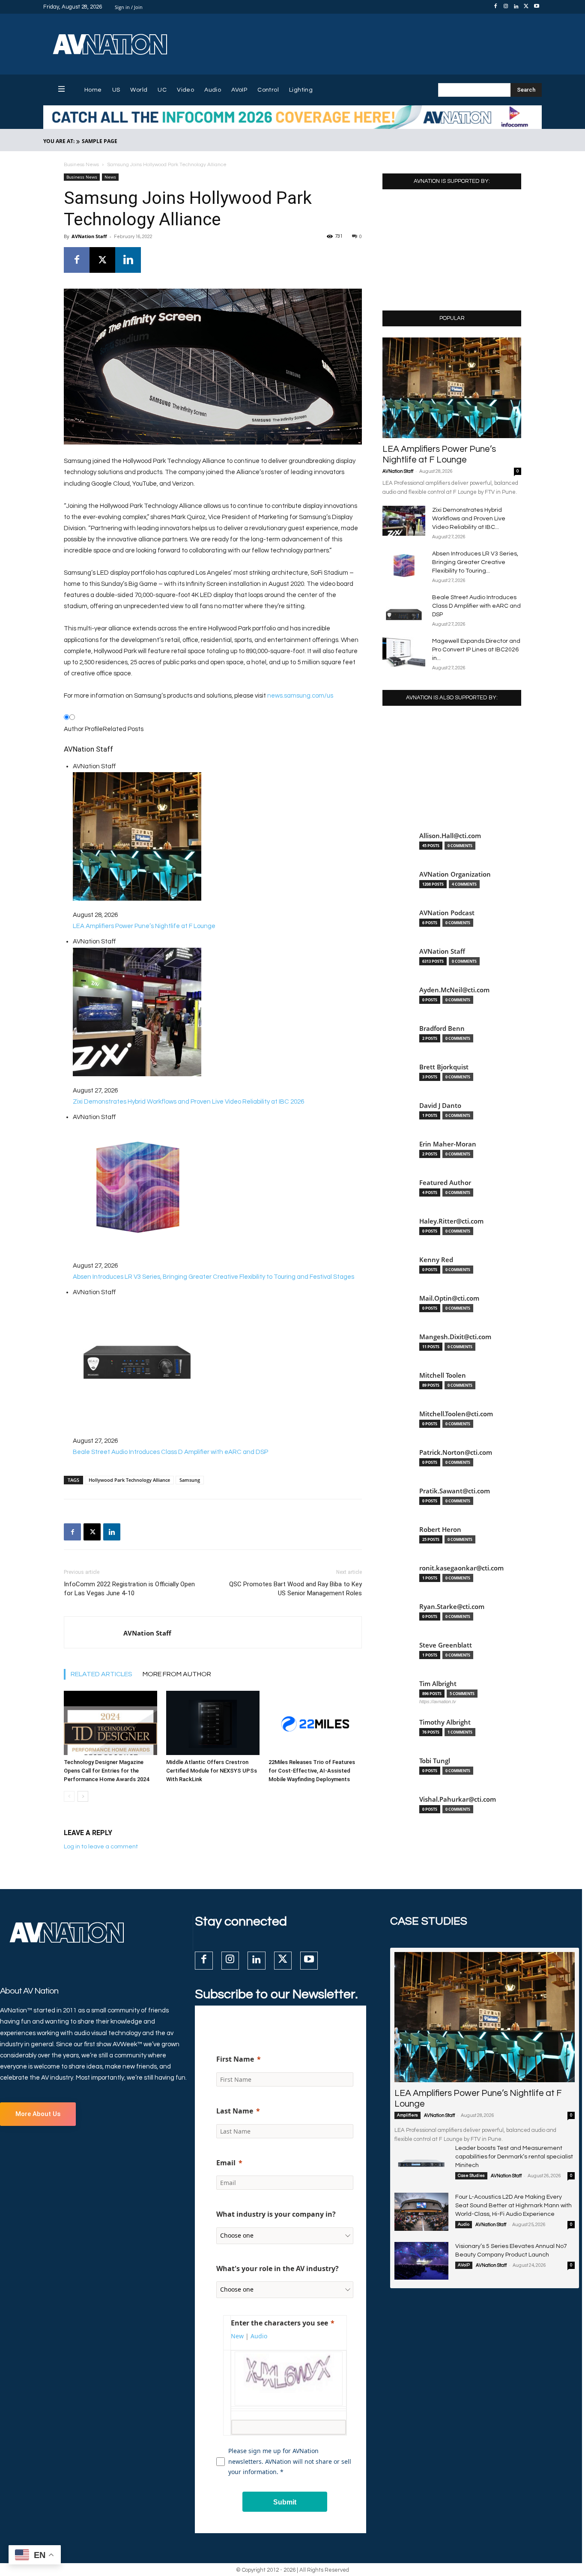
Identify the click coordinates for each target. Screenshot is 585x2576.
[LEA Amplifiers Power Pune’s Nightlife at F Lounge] (452, 388)
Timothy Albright (445, 1722)
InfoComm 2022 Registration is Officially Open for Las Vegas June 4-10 (129, 1589)
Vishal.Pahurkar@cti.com (458, 1799)
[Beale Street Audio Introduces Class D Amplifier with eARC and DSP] (404, 608)
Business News (81, 165)
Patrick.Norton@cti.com (456, 1452)
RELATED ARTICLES (101, 1674)
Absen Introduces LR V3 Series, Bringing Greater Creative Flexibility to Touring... (475, 562)
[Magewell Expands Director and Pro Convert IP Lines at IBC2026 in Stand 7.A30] (404, 652)
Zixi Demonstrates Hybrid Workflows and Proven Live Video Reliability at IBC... (469, 519)
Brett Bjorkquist (444, 1067)
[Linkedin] (516, 7)
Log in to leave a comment (101, 1847)
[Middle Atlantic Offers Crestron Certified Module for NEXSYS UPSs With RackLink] (213, 1723)
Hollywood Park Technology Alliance (129, 1480)
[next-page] (83, 1796)
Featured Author (445, 1183)
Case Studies (471, 2176)
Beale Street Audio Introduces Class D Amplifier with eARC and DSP (476, 606)
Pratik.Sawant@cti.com (455, 1491)
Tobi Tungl (435, 1761)
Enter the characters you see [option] (279, 2323)
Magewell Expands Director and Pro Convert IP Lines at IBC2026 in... (476, 650)
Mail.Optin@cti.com (449, 1298)
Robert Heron (440, 1530)
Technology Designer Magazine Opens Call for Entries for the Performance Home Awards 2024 (106, 1771)
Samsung (190, 1480)
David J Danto (440, 1106)
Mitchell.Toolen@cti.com (456, 1414)
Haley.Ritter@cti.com (451, 1221)
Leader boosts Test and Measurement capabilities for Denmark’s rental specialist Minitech (514, 2157)
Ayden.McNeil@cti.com (454, 990)
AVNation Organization (455, 874)
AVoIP (464, 2265)
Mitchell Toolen (443, 1375)
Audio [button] (259, 2336)
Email (226, 2163)
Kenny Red (436, 1260)
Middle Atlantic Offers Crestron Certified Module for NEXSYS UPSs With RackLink (212, 1771)
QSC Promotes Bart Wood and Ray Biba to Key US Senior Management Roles (295, 1589)
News (110, 177)
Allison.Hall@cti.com (450, 836)
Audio (464, 2224)
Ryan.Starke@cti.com (452, 1607)
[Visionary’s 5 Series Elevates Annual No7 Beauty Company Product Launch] (421, 2261)
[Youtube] (537, 7)
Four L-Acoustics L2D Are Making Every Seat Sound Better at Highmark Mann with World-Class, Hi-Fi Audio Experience (513, 2206)
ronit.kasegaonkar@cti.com (461, 1568)
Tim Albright (438, 1684)
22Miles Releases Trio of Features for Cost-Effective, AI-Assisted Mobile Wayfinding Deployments (312, 1771)
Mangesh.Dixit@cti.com (455, 1337)
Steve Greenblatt (446, 1645)
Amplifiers (407, 2115)
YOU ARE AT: (59, 141)
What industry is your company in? (276, 2214)
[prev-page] (69, 1796)
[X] (526, 7)
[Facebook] (495, 7)
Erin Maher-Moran (448, 1144)
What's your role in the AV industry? (278, 2269)
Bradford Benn (442, 1028)
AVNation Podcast (447, 913)
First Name (235, 2059)
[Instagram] (506, 7)
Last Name (235, 2111)
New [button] (237, 2336)
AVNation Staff (89, 236)
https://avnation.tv (438, 1701)
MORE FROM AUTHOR (177, 1674)
